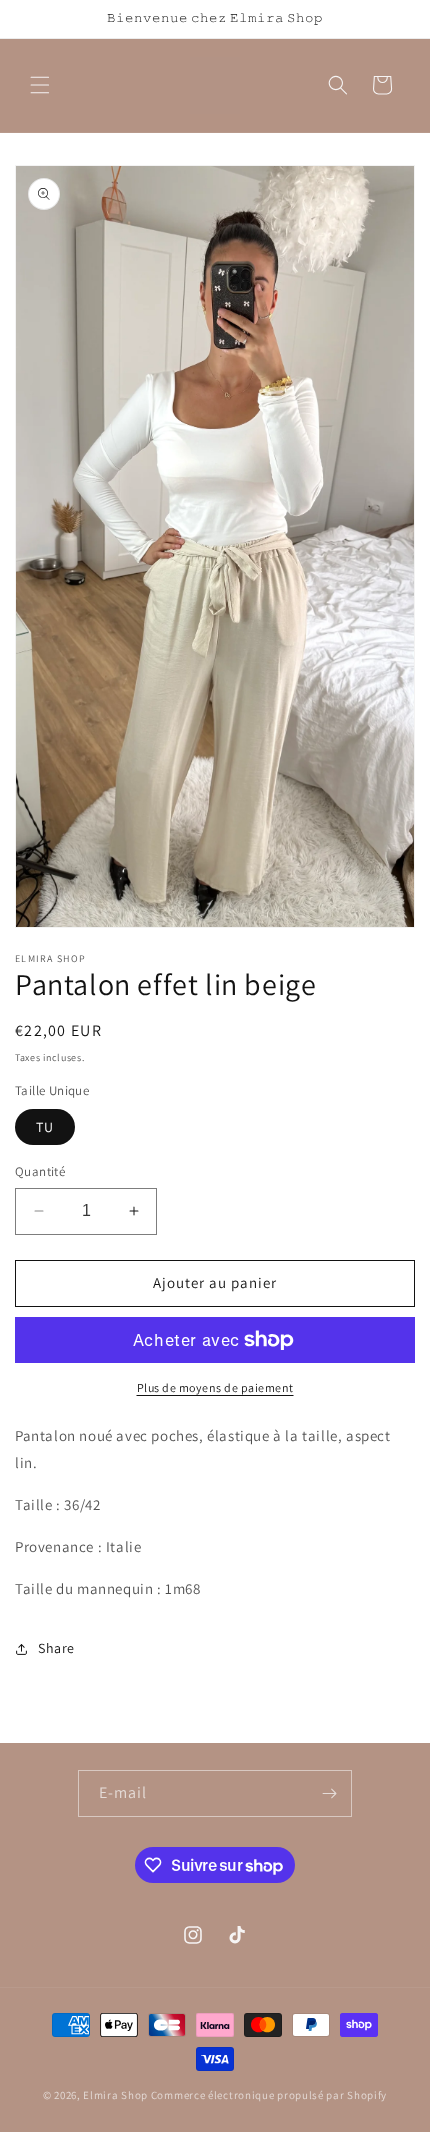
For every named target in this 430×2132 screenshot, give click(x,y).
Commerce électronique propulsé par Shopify (269, 2095)
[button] (40, 85)
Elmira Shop (115, 2095)
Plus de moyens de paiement (215, 1387)
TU (45, 1127)
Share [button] (56, 1648)
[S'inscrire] (329, 1793)
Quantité (40, 1171)
